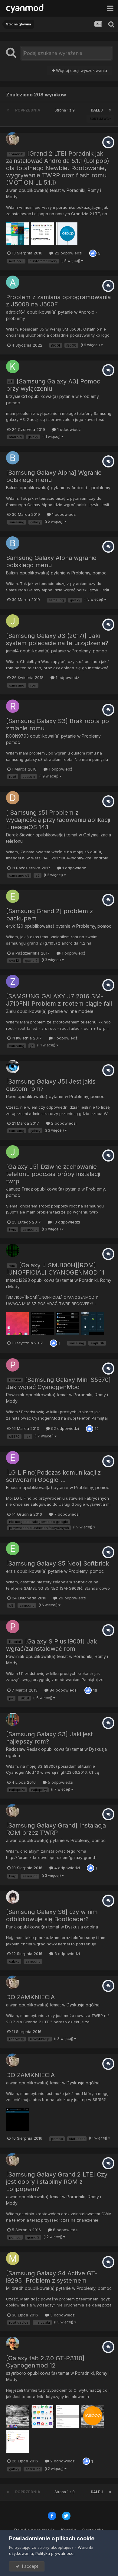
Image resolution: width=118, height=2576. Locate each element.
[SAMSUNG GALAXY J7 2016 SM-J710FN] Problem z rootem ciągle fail (59, 1000)
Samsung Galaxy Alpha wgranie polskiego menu (51, 561)
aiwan (12, 190)
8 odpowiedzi (65, 2230)
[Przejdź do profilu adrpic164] (13, 282)
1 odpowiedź (68, 429)
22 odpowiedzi (68, 253)
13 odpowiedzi (66, 1222)
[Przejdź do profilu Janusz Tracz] (13, 1152)
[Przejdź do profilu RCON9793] (13, 706)
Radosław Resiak (23, 1749)
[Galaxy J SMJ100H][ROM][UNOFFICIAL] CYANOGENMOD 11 (55, 1269)
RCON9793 (17, 736)
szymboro (16, 2373)
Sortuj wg (100, 119)
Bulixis (12, 488)
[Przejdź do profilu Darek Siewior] (13, 798)
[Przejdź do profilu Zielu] (13, 981)
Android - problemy (91, 488)
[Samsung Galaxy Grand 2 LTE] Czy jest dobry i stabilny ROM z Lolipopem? (57, 2182)
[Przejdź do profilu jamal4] (13, 621)
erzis (11, 1571)
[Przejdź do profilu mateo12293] (13, 1250)
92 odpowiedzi (64, 1428)
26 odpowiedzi (72, 1598)
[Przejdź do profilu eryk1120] (13, 896)
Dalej (97, 110)
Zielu (11, 1011)
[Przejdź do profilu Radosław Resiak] (13, 1719)
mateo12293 (18, 1280)
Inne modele (81, 1011)
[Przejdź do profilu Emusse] (13, 1458)
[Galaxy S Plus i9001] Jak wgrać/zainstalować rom (51, 1645)
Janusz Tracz (20, 1189)
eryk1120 (15, 926)
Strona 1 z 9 (66, 110)
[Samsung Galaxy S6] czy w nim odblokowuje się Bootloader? (52, 1915)
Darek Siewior (20, 835)
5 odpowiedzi (60, 1782)
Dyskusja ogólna (82, 1927)
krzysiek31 (16, 396)
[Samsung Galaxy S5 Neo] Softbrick (57, 1563)
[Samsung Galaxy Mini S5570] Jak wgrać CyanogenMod (58, 1383)
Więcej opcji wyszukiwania (81, 70)
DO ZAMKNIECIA (30, 1997)
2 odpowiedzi (63, 1123)
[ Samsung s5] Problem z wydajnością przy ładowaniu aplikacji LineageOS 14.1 (58, 820)
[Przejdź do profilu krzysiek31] (13, 367)
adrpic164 (16, 312)
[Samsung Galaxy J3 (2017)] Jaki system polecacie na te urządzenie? (57, 639)
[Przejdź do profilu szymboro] (13, 2343)
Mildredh (15, 2288)
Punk (11, 1927)
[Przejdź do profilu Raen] (13, 1067)
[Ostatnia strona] (110, 110)
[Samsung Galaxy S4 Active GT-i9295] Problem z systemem (52, 2277)
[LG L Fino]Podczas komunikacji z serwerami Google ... (53, 1476)
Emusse (14, 1487)
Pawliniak (15, 1395)
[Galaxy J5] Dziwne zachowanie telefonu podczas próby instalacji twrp (53, 1174)
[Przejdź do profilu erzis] (13, 1549)
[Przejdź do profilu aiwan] (13, 139)
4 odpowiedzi (67, 1868)
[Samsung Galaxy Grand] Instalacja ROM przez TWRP (56, 1829)
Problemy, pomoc (89, 573)
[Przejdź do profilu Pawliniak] (13, 1365)
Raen (11, 1096)
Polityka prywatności (55, 2553)
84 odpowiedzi (63, 1690)
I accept (29, 2566)
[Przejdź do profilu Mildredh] (13, 2258)
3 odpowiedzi (67, 1954)
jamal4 (12, 651)
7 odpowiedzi (66, 1514)
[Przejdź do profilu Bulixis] (13, 458)
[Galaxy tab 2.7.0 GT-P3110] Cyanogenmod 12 (45, 2362)
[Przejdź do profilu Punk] (13, 1897)
